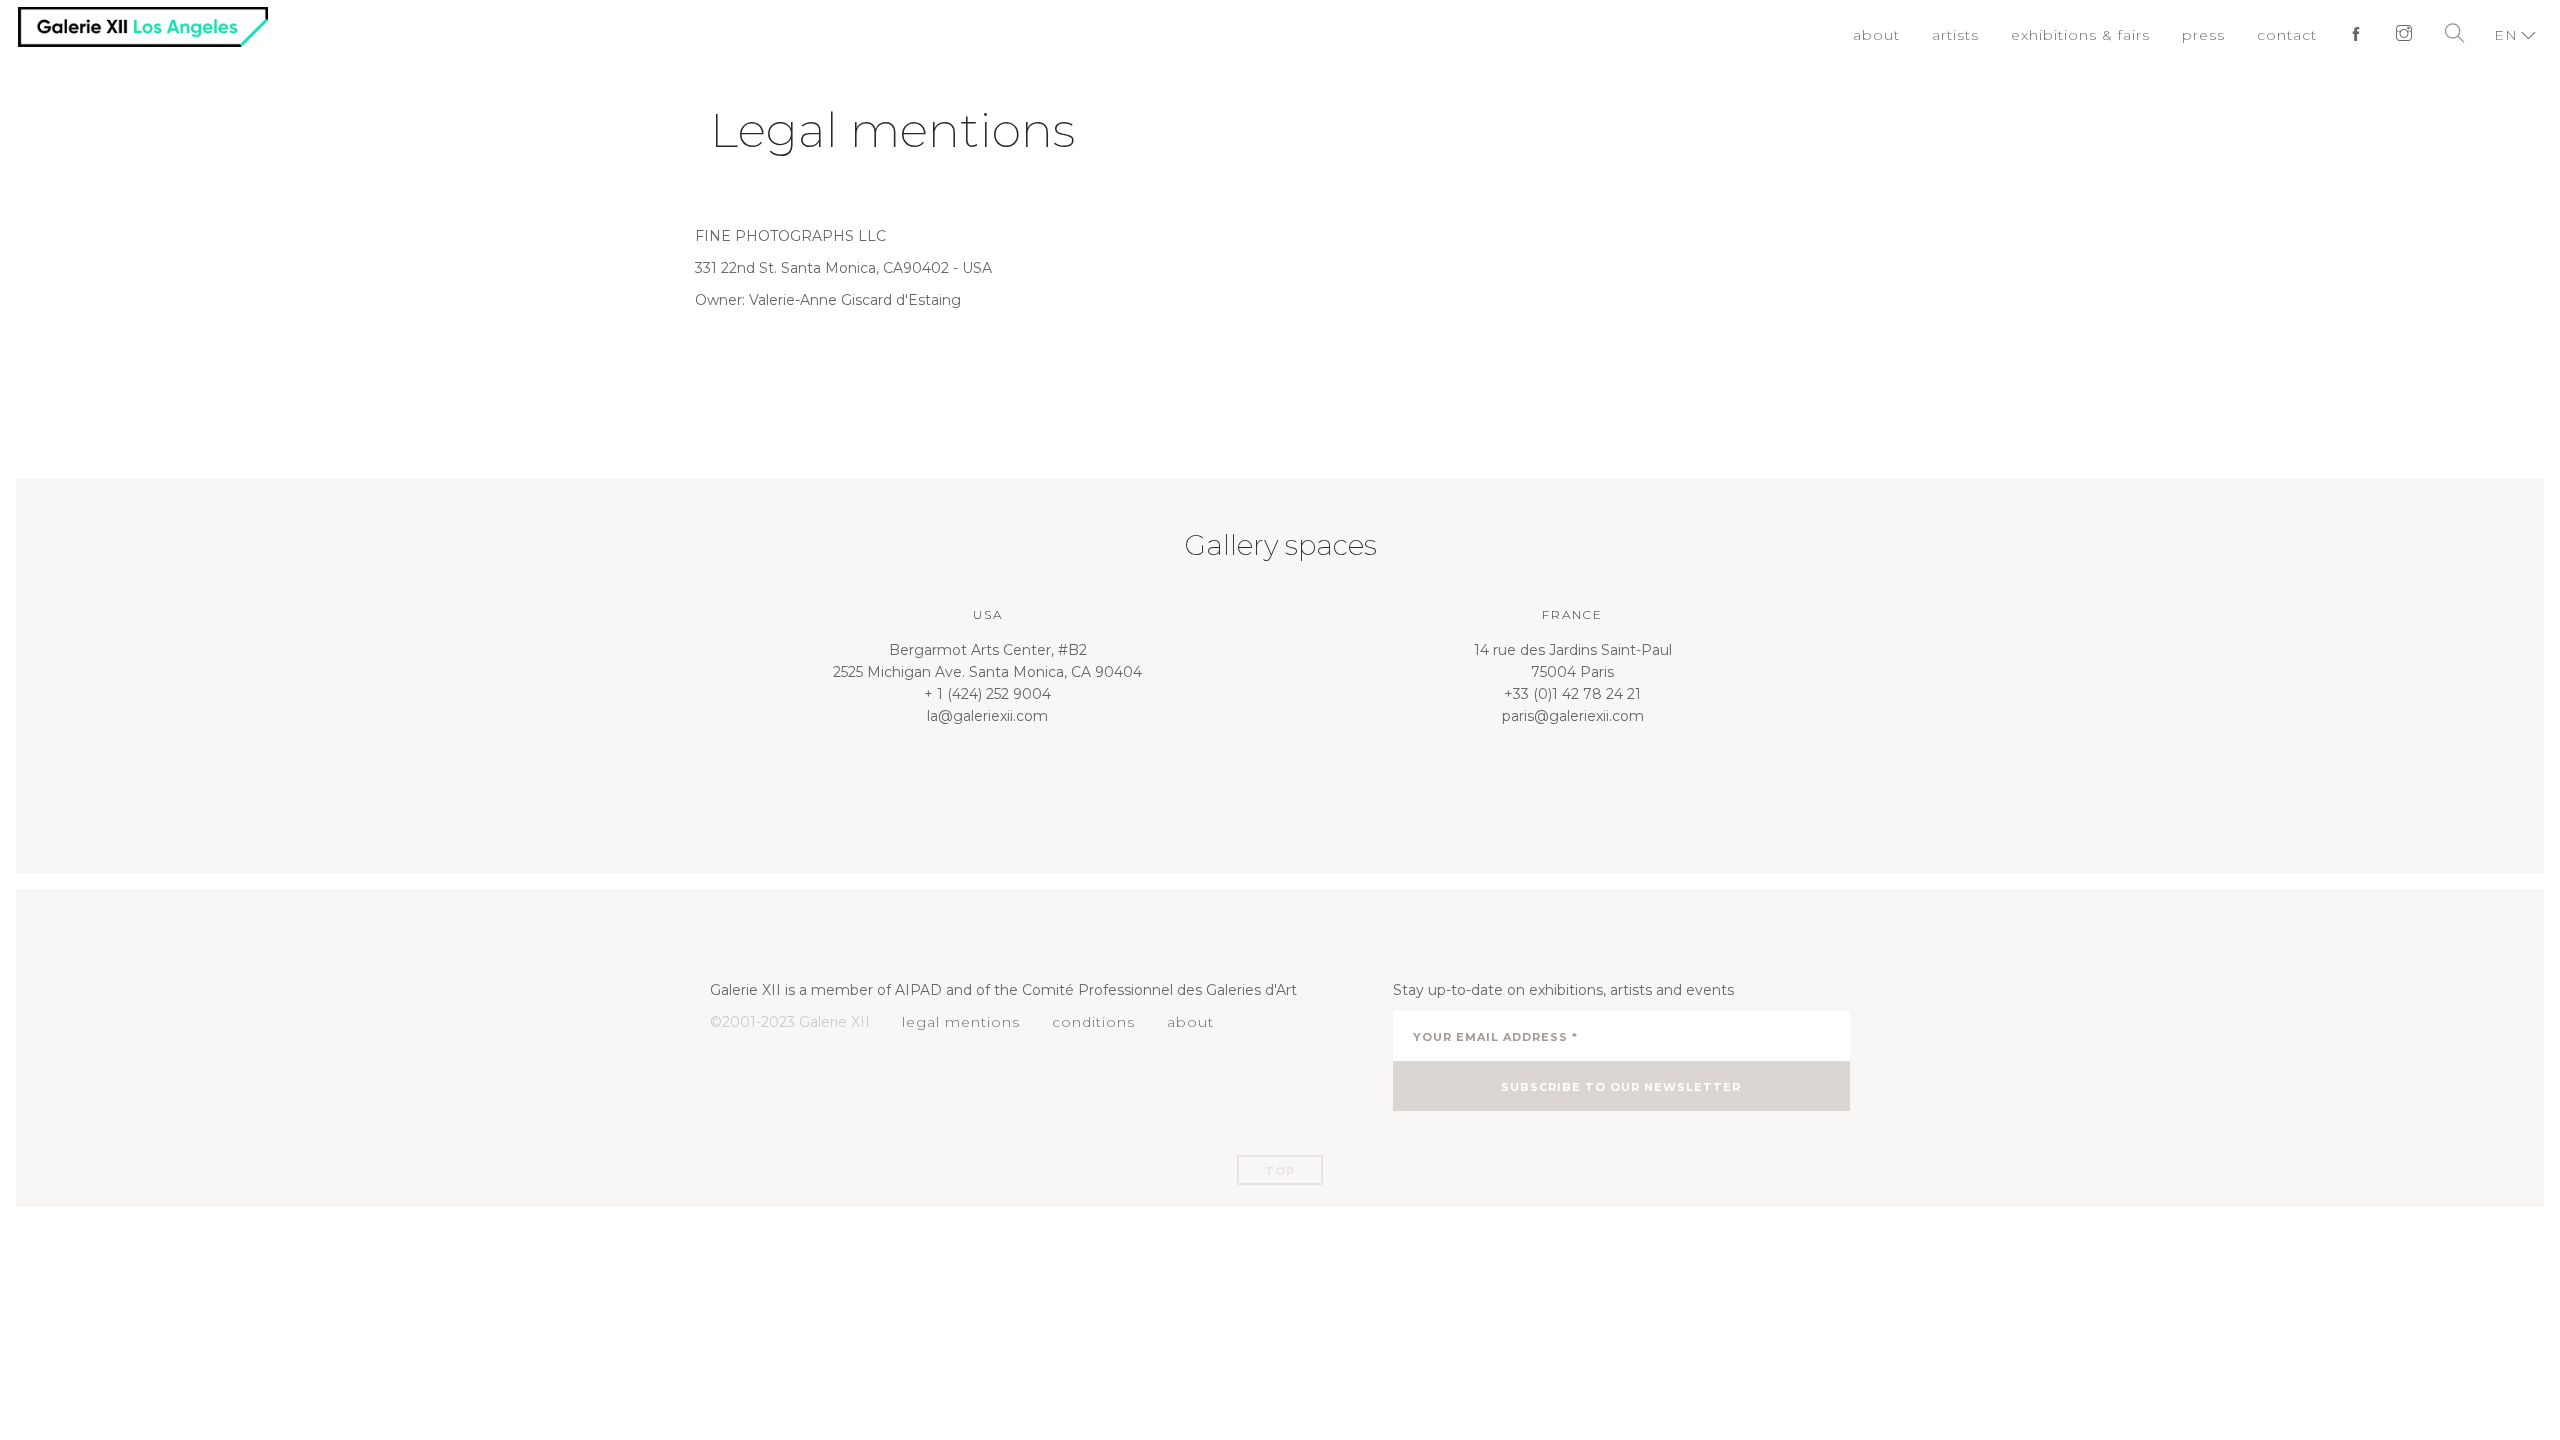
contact (2293, 35)
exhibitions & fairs (2098, 35)
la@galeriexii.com (987, 716)
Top (1280, 1171)
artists (1980, 35)
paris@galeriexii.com (1573, 716)
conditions (1081, 1022)
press (2213, 35)
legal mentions (956, 1022)
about (1905, 35)
